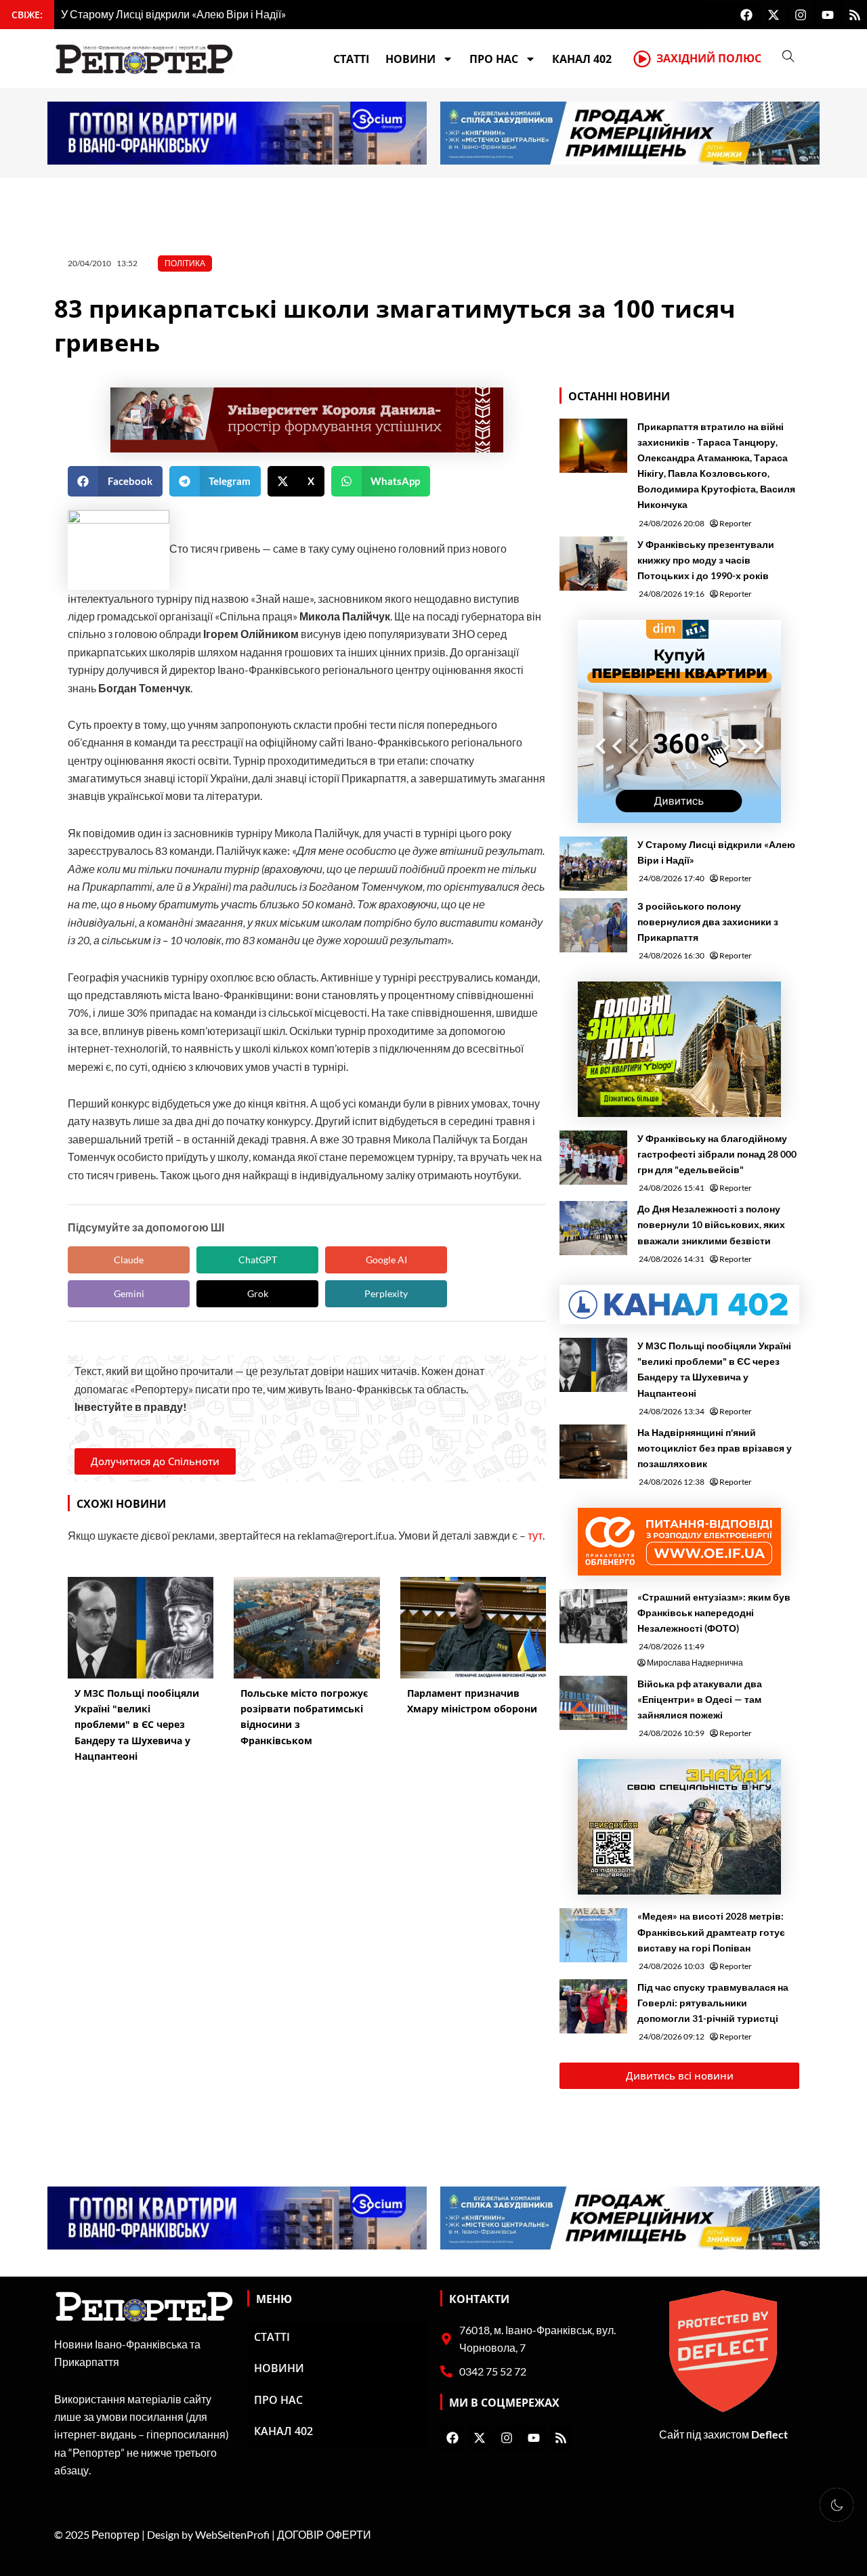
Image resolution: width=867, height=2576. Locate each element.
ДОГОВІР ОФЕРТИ (324, 2534)
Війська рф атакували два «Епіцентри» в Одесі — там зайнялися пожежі (700, 1699)
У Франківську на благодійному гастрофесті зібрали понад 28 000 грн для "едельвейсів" (717, 1154)
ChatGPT (258, 1260)
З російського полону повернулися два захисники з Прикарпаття (708, 922)
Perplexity (386, 1293)
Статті (351, 59)
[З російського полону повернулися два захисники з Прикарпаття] (593, 925)
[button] (115, 481)
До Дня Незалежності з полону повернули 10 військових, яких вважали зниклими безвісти (711, 1224)
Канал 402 (582, 59)
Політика (185, 263)
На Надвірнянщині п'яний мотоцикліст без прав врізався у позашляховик (715, 1448)
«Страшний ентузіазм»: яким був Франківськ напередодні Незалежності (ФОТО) (714, 1612)
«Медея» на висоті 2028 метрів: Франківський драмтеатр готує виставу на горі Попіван (711, 1931)
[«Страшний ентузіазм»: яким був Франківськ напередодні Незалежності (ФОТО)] (593, 1616)
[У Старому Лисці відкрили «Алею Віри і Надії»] (593, 864)
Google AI (386, 1260)
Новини (410, 59)
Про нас (494, 59)
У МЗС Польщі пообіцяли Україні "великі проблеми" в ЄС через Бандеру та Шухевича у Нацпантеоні (714, 1369)
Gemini (129, 1293)
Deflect (769, 2434)
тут (535, 1535)
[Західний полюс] (642, 59)
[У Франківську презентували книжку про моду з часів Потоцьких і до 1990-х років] (593, 564)
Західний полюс (709, 58)
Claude (129, 1260)
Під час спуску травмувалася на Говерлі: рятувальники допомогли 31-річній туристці (713, 2003)
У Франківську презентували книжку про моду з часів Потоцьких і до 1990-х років (706, 560)
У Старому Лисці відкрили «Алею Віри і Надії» (716, 852)
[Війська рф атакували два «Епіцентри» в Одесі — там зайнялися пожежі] (593, 1703)
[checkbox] (837, 2505)
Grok (258, 1293)
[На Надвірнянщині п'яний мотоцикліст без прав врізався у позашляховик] (593, 1452)
